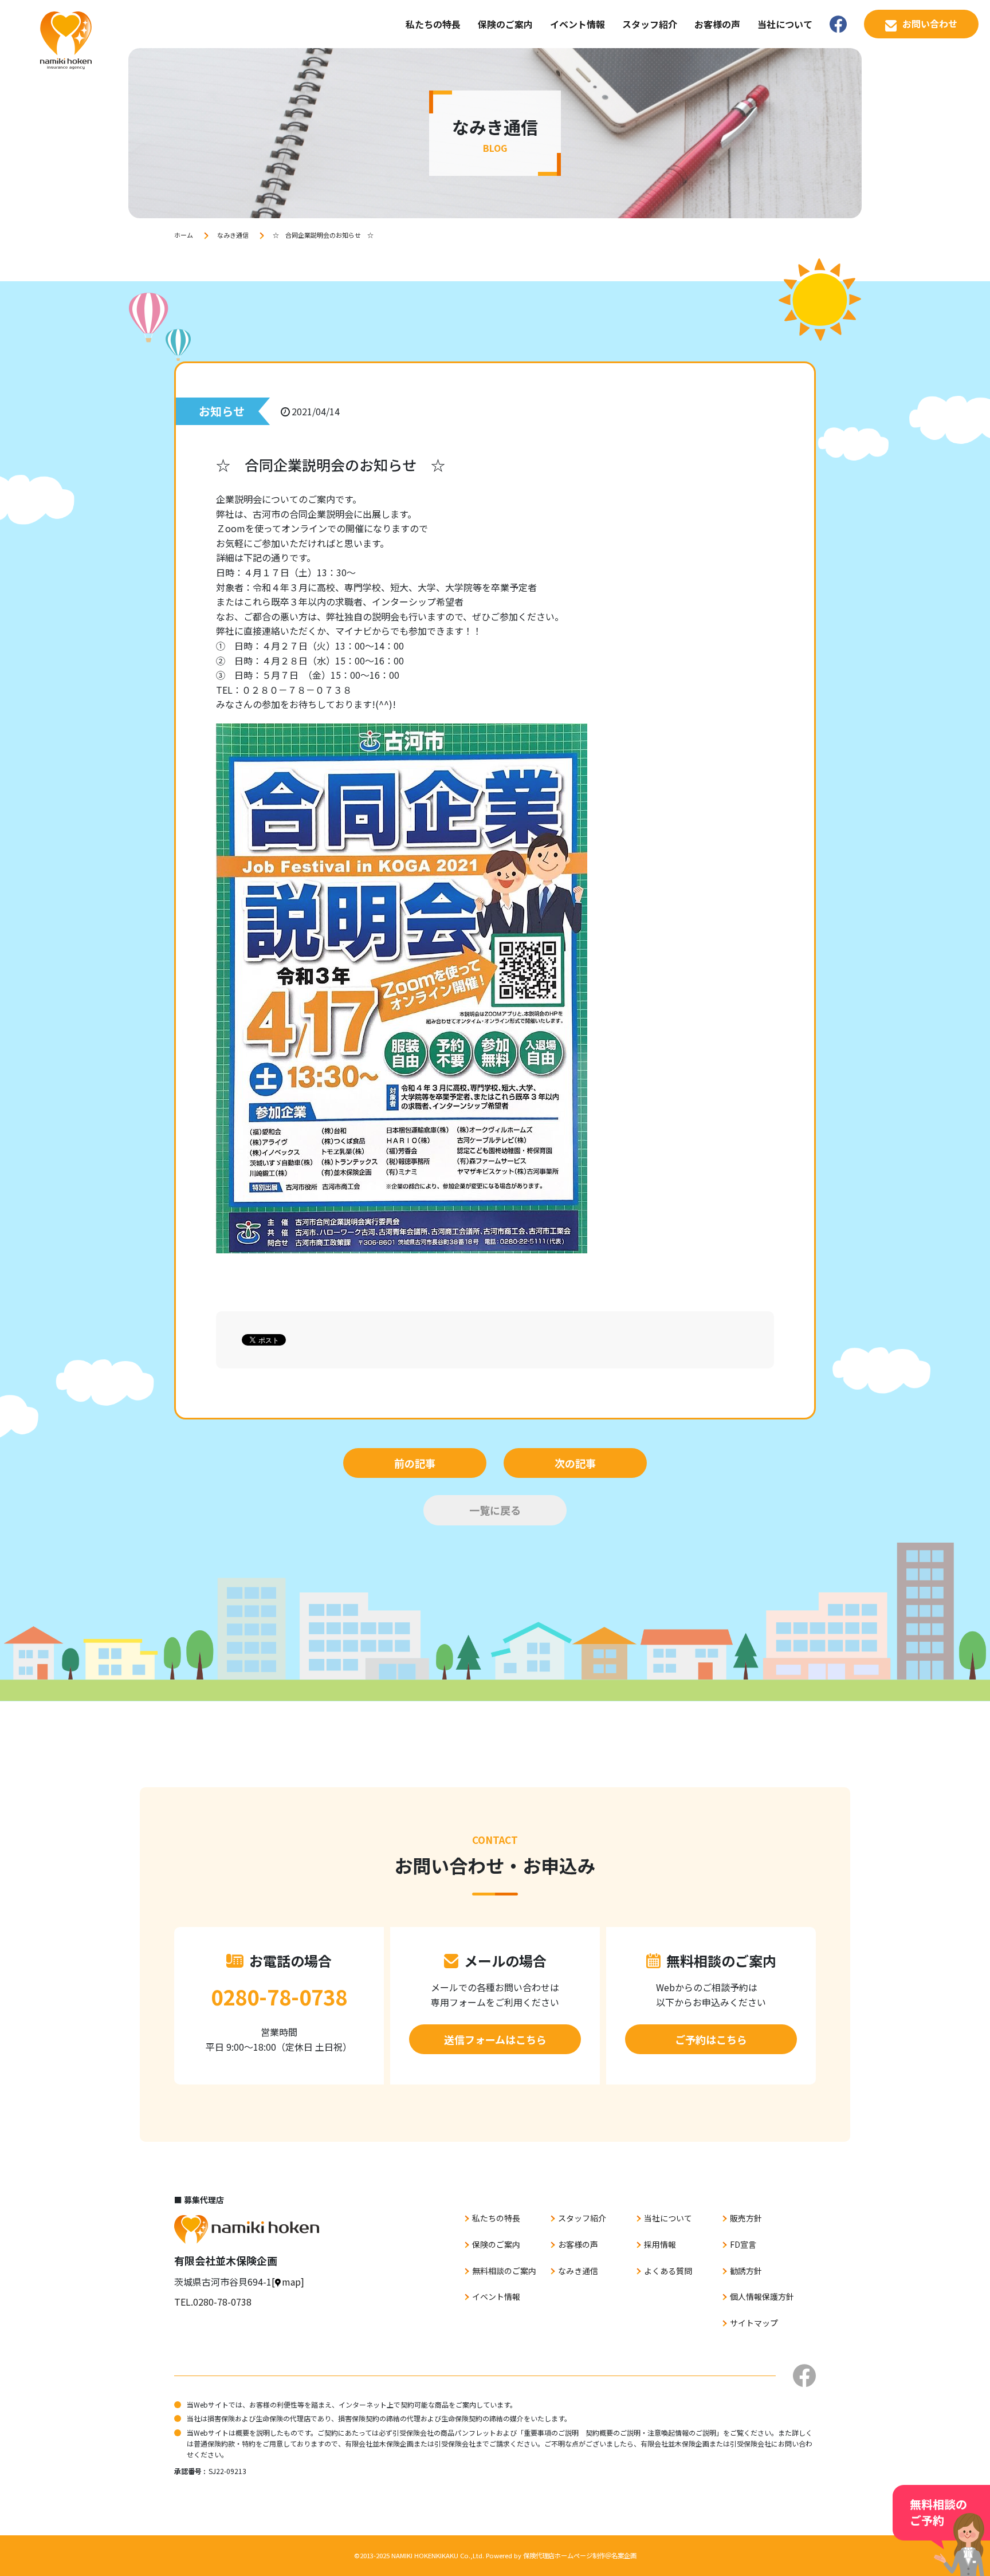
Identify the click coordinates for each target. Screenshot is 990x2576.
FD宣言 (743, 2244)
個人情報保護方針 (762, 2296)
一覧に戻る (495, 1510)
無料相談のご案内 (504, 2271)
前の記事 (415, 1463)
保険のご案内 (505, 24)
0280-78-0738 (279, 1996)
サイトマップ (754, 2323)
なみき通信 (233, 235)
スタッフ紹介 (650, 24)
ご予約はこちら (711, 2039)
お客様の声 (717, 24)
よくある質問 (668, 2271)
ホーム (184, 235)
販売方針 (746, 2218)
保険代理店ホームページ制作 (564, 2555)
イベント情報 (577, 24)
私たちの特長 (433, 24)
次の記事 (575, 1463)
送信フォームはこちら (495, 2039)
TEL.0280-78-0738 (213, 2302)
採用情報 (660, 2244)
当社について (785, 24)
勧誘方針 (746, 2271)
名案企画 (624, 2555)
